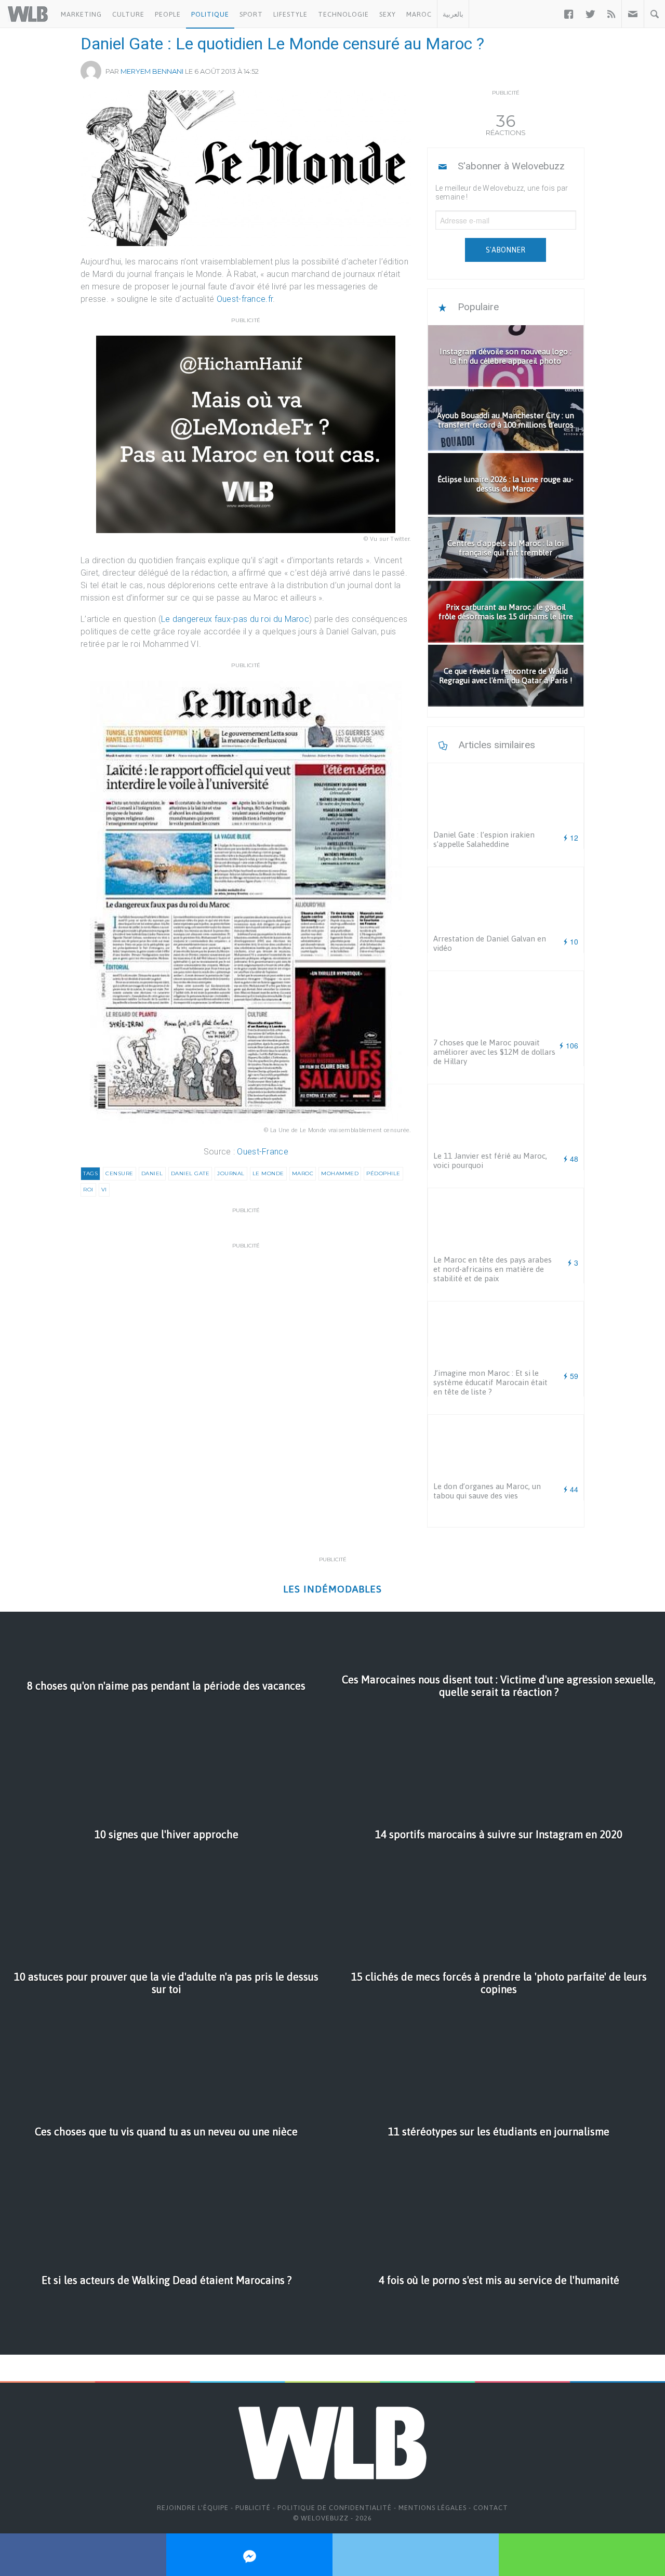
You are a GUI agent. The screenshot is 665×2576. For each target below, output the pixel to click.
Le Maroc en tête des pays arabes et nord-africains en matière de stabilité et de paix (493, 1269)
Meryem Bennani (152, 71)
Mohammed (340, 1173)
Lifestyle (290, 14)
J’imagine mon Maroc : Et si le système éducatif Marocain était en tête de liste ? (490, 1382)
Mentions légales (433, 2508)
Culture (128, 14)
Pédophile (383, 1173)
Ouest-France (263, 1152)
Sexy (388, 14)
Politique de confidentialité (335, 2508)
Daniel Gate (190, 1173)
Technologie (343, 14)
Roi (88, 1190)
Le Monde (268, 1173)
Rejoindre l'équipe (193, 2508)
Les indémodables (332, 1589)
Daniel (152, 1173)
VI (104, 1190)
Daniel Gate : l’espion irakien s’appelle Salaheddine (484, 839)
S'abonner (506, 250)
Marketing (81, 14)
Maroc (419, 14)
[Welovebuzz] (28, 14)
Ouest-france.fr (245, 299)
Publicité (253, 2508)
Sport (251, 14)
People (168, 14)
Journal (231, 1173)
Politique (210, 14)
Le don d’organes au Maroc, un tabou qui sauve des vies (487, 1491)
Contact (491, 2508)
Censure (119, 1173)
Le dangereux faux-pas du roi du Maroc (235, 619)
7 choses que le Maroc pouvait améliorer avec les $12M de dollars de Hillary (494, 1052)
